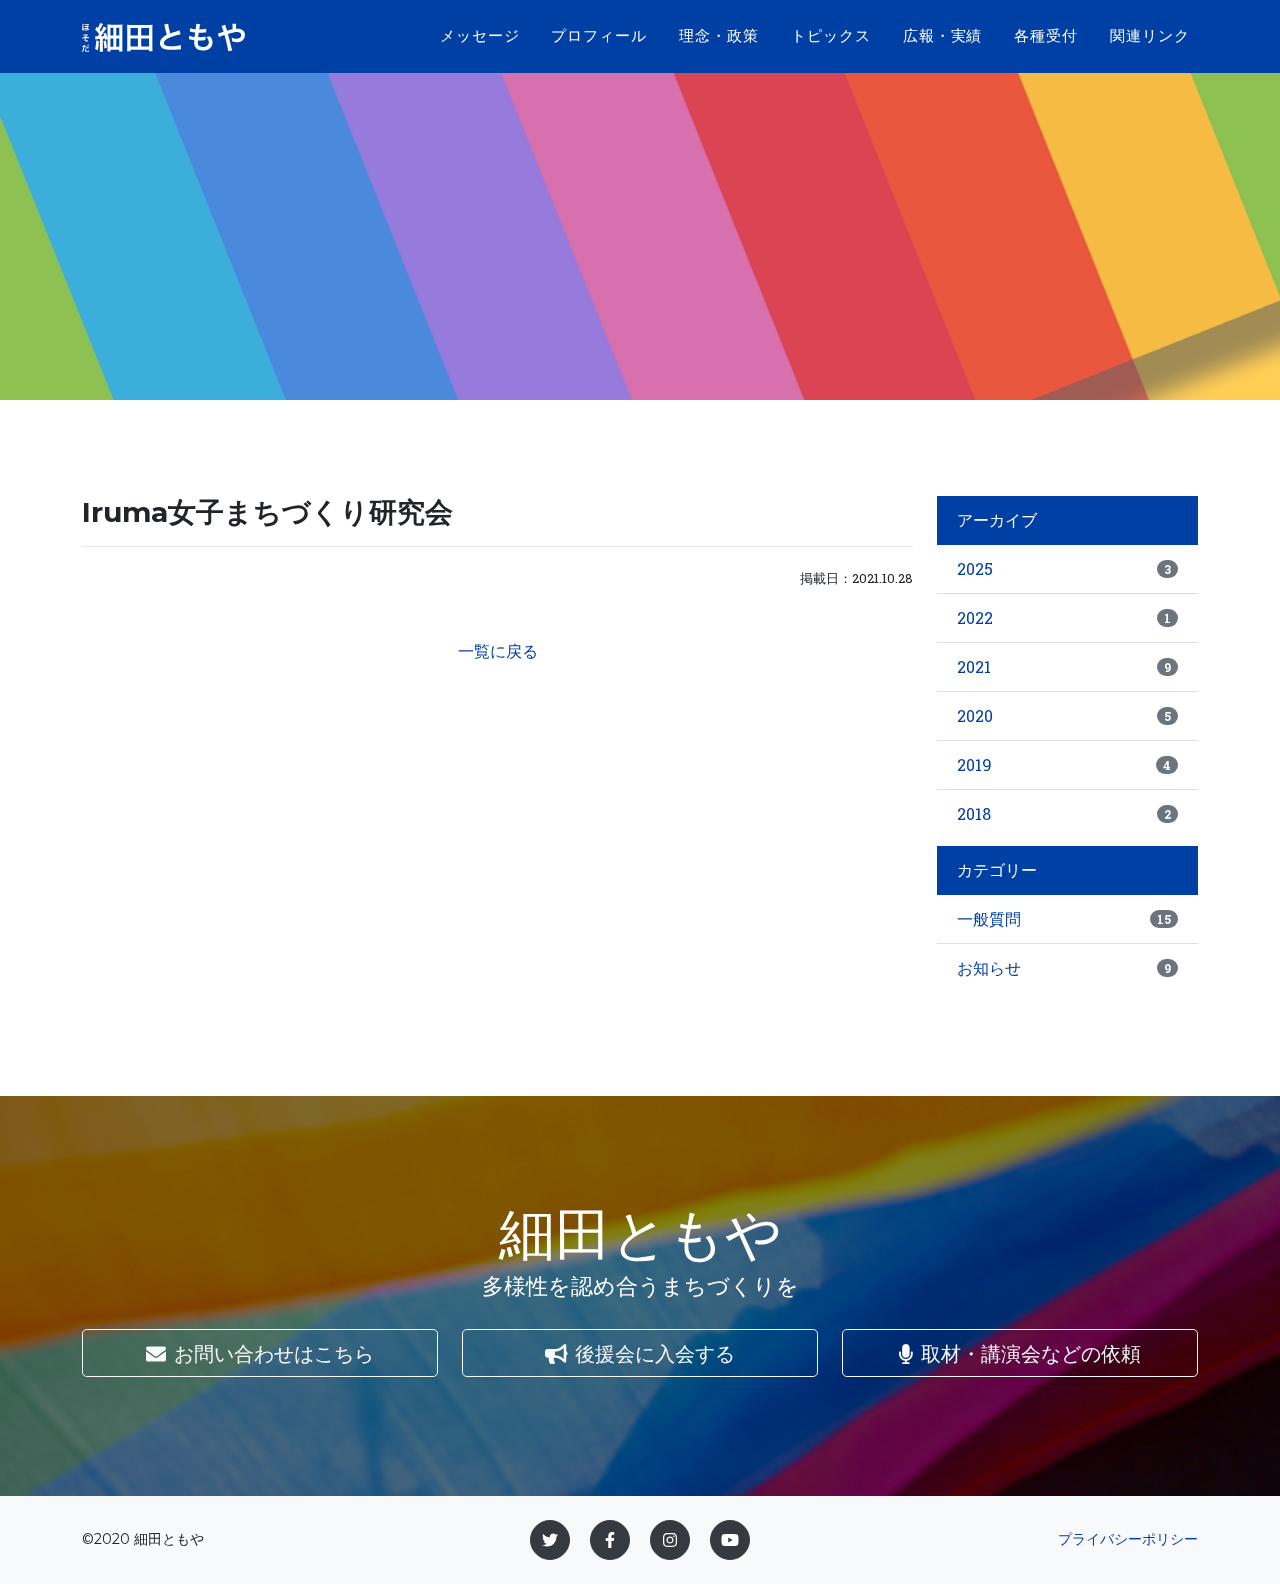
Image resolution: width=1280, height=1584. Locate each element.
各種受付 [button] (1046, 35)
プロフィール (599, 35)
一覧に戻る (498, 650)
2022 (1064, 617)
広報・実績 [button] (943, 35)
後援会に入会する (655, 1353)
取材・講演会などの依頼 (1031, 1353)
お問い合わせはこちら (274, 1353)
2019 (1064, 764)
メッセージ (480, 35)
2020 (1064, 715)
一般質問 (1064, 918)
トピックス (831, 35)
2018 (1064, 813)
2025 (1064, 568)
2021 (1064, 666)
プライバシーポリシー (1128, 1539)
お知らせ (1064, 967)
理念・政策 (719, 35)
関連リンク (1150, 35)
